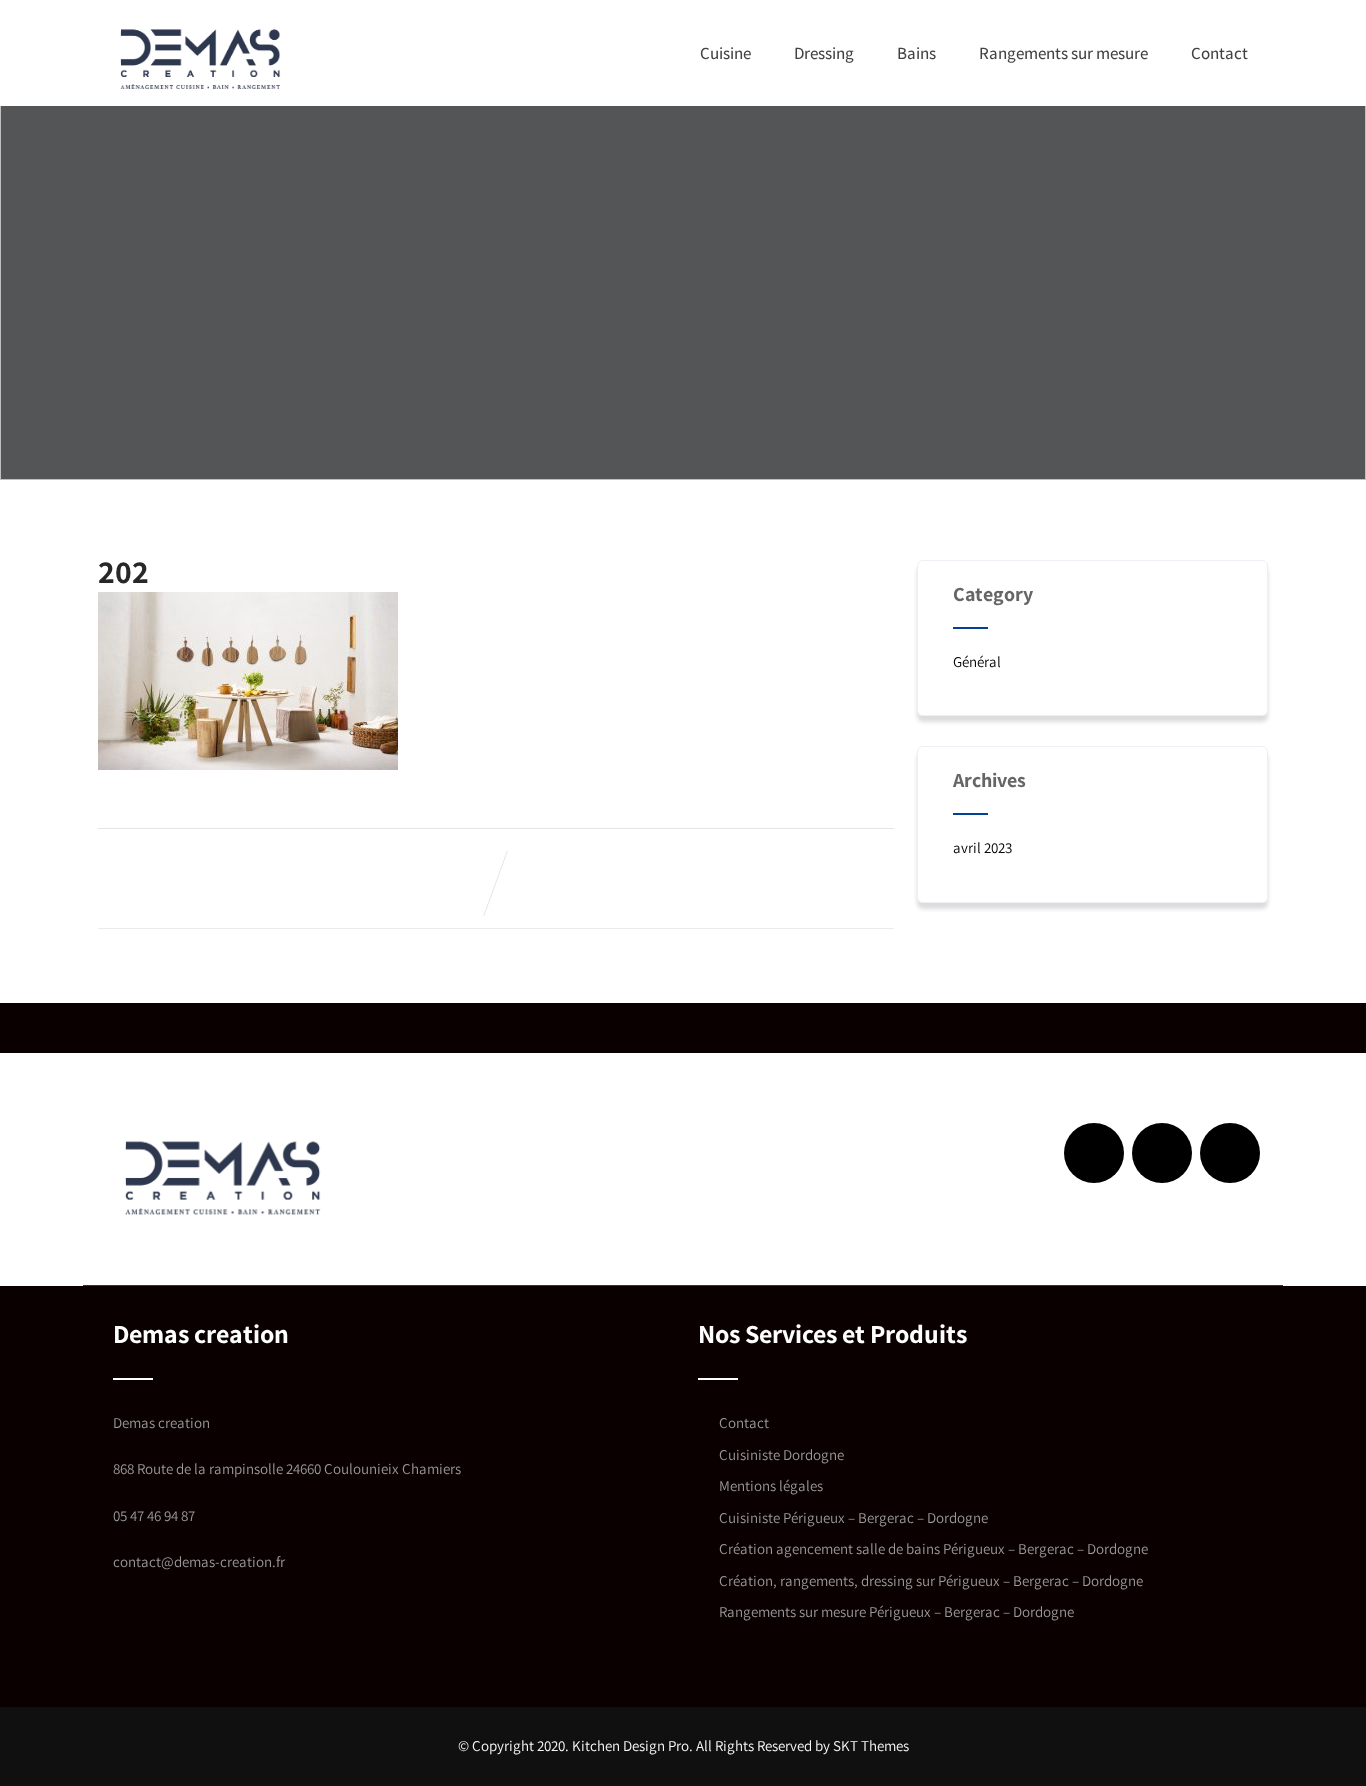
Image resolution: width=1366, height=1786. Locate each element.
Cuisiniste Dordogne (781, 1454)
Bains (916, 53)
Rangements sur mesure (1063, 53)
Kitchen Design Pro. (632, 1745)
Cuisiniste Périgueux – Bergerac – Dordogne (853, 1517)
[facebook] (1094, 1153)
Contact (1219, 53)
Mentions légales (771, 1485)
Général (977, 661)
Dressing (824, 53)
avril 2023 (982, 847)
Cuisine (725, 53)
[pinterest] (1230, 1153)
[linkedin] (1162, 1153)
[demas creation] (200, 58)
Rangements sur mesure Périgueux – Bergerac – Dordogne (896, 1611)
